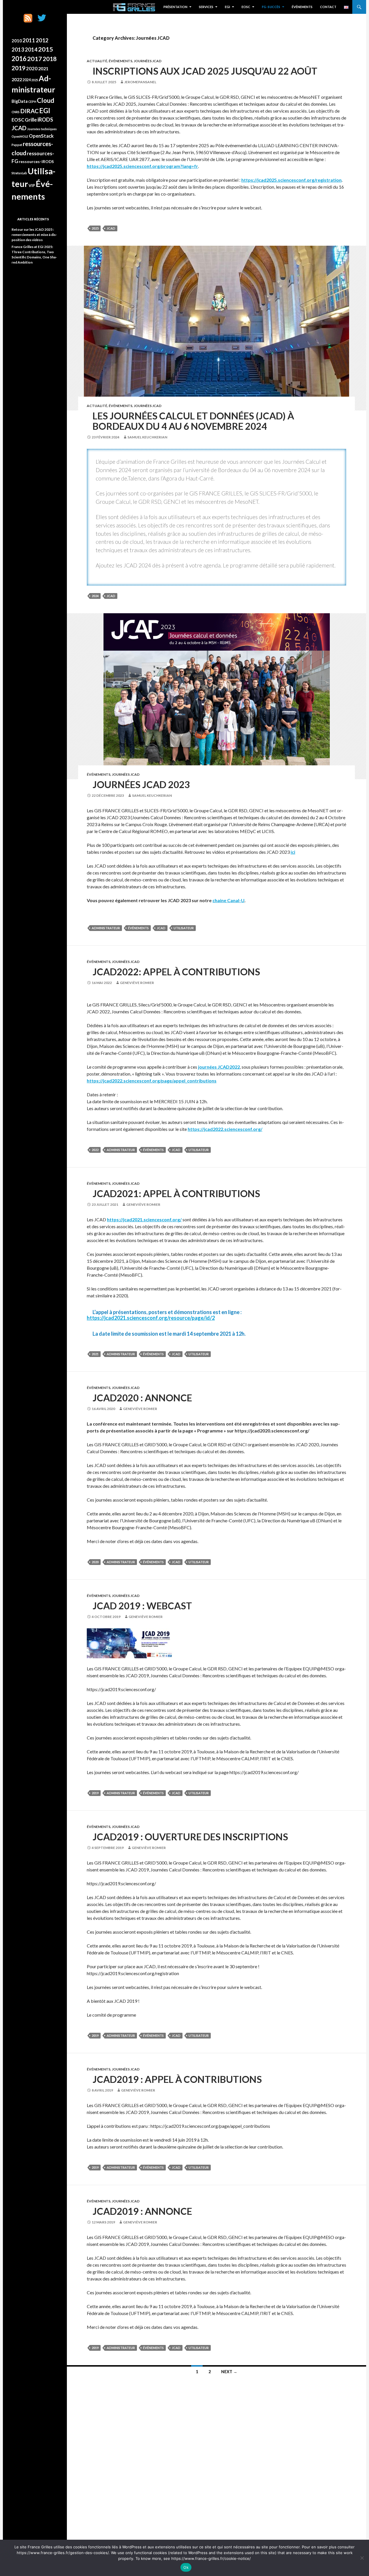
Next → (229, 2372)
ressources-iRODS (36, 161)
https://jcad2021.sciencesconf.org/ (144, 1219)
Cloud (46, 100)
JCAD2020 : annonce (142, 1398)
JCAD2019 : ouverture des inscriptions (190, 1837)
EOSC (246, 7)
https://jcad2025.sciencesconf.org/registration (291, 180)
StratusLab (19, 173)
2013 (18, 50)
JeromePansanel (140, 82)
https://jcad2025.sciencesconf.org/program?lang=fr (142, 166)
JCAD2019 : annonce (142, 2211)
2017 (35, 59)
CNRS (16, 112)
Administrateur (106, 928)
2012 (42, 40)
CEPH (32, 102)
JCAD (111, 228)
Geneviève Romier (137, 983)
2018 (50, 59)
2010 (17, 41)
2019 (95, 1793)
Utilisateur (184, 928)
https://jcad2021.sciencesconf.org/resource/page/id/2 (151, 1318)
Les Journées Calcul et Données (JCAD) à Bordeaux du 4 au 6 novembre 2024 (193, 421)
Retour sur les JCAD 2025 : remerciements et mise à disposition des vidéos (34, 235)
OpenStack (41, 136)
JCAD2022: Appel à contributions (176, 972)
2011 (29, 40)
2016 (19, 59)
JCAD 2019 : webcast (142, 1606)
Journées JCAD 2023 (141, 784)
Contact (328, 7)
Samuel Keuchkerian (147, 437)
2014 (31, 50)
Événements (302, 7)
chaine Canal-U (228, 900)
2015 (46, 49)
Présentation (175, 7)
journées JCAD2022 (219, 1067)
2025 (95, 228)
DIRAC (29, 111)
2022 (95, 1150)
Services (206, 7)
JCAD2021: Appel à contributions (176, 1193)
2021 (95, 1354)
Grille (31, 120)
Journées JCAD (148, 61)
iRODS (45, 120)
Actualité (97, 61)
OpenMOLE (20, 136)
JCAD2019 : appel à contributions (177, 2079)
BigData (20, 101)
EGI (227, 7)
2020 (95, 1562)
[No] (362, 2558)
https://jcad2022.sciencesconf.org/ (225, 1129)
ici (293, 852)
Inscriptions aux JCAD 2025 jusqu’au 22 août (205, 71)
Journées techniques (42, 129)
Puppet (17, 145)
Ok (186, 2567)
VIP (32, 185)
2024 (95, 596)
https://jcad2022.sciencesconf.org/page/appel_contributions (152, 1081)
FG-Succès (271, 7)
